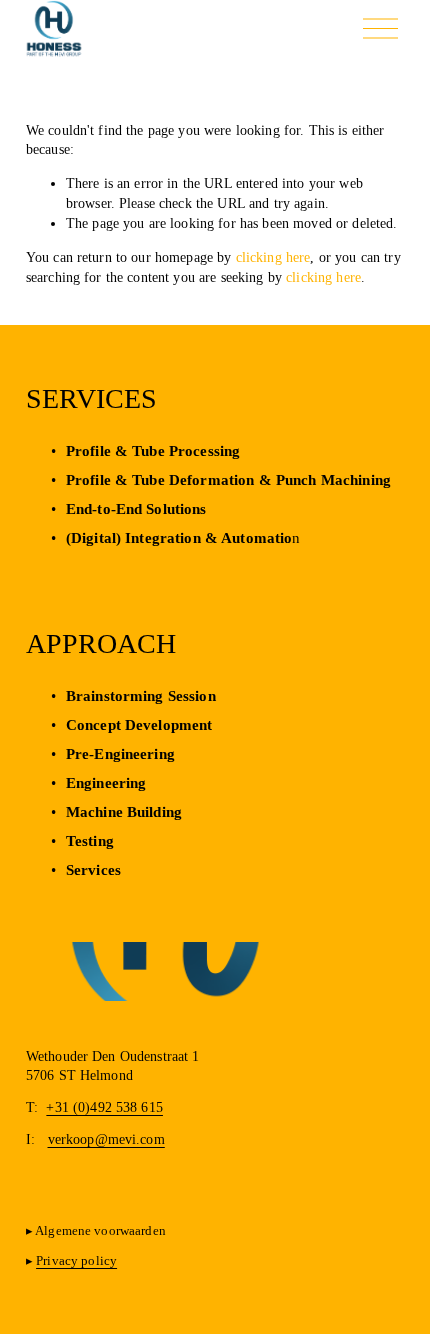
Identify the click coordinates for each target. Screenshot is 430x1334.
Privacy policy (76, 1260)
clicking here (273, 257)
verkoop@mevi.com (106, 1139)
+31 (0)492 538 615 (104, 1107)
